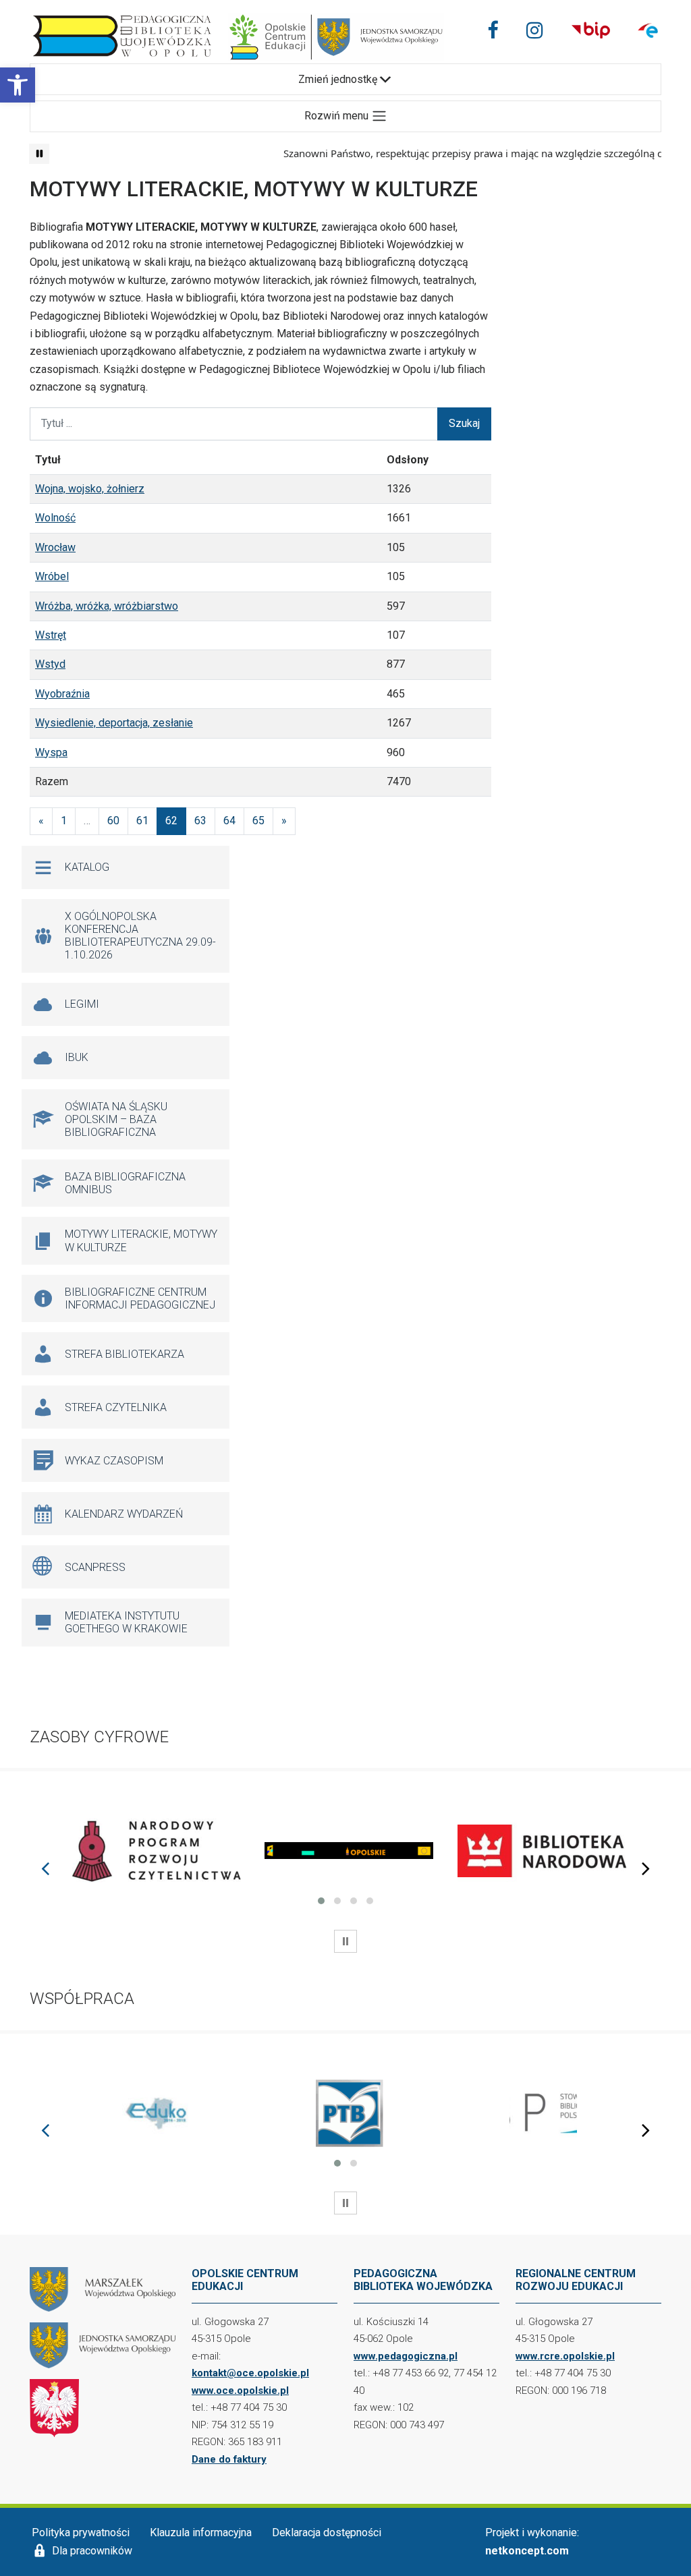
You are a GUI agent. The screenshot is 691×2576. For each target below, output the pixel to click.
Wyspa (51, 752)
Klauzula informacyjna (201, 2532)
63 (200, 821)
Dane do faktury (229, 2459)
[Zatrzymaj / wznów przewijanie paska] (39, 154)
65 (258, 821)
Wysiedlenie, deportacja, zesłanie (114, 723)
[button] (18, 85)
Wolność (55, 518)
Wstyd (50, 664)
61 (142, 821)
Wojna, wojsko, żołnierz (90, 489)
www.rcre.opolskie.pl (565, 2356)
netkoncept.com (527, 2551)
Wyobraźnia (62, 694)
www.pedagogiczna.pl (406, 2356)
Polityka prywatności (81, 2532)
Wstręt (51, 635)
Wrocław (55, 547)
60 (113, 821)
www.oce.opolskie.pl (240, 2391)
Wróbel (52, 576)
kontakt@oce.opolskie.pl (250, 2373)
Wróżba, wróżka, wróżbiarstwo (107, 606)
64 (229, 821)
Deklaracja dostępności (327, 2532)
